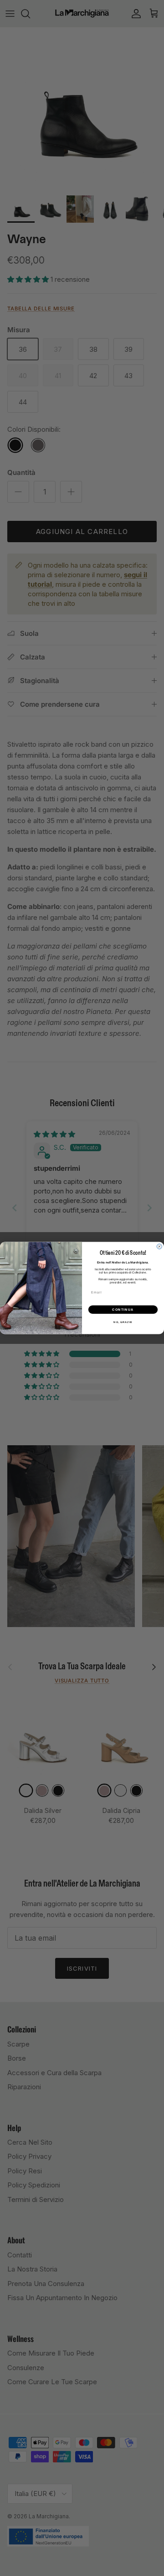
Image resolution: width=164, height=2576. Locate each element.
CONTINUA (123, 1309)
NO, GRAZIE (123, 1322)
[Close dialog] (159, 1246)
